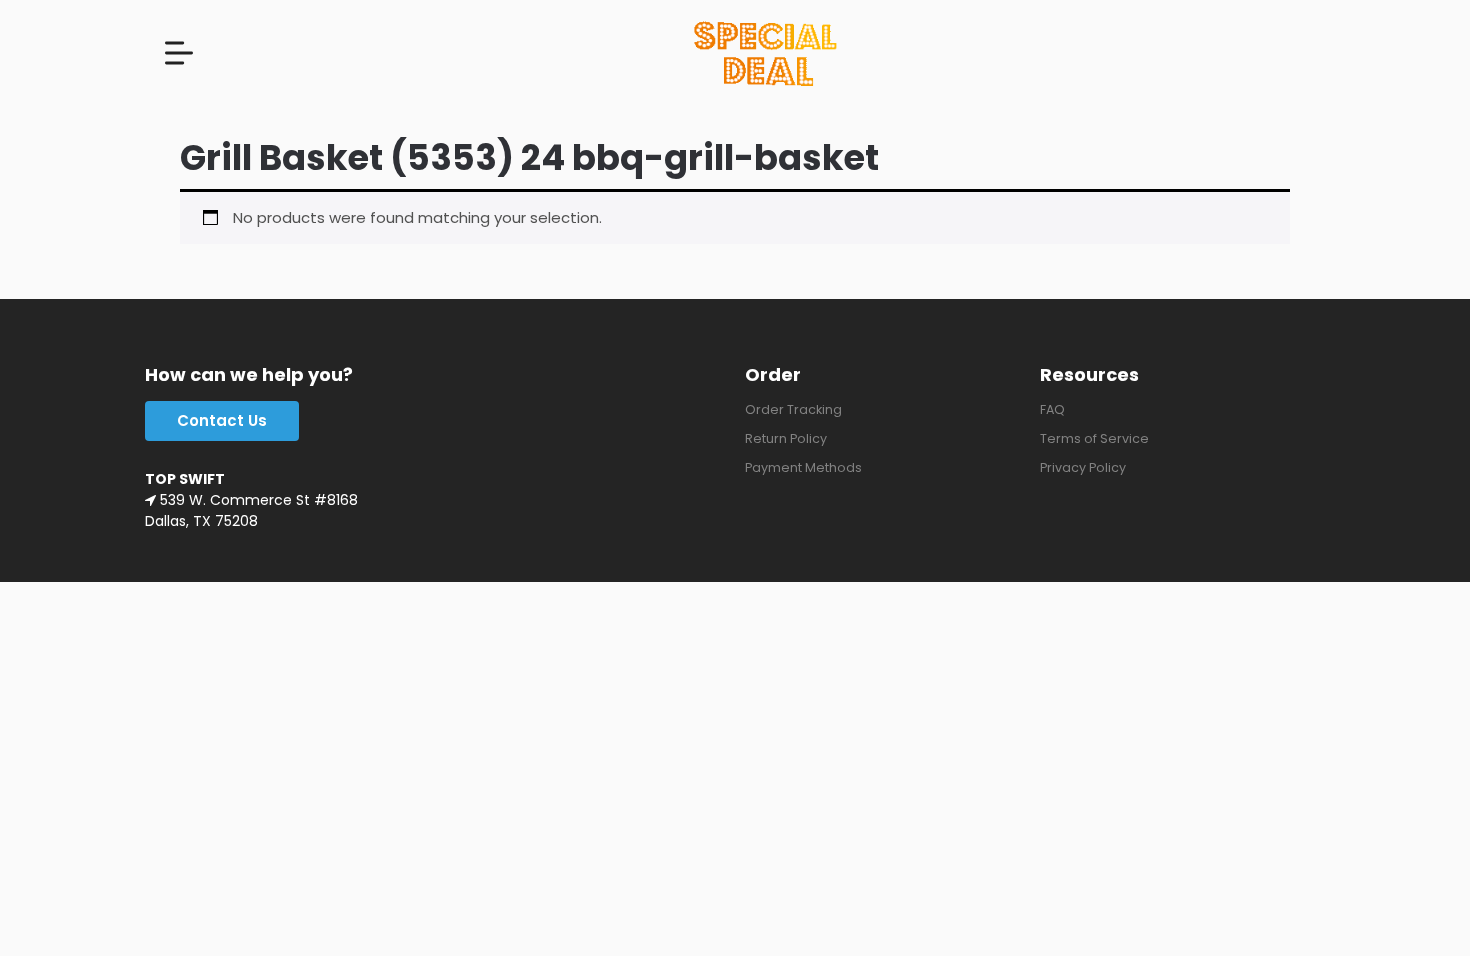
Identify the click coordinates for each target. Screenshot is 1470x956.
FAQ (1052, 409)
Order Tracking (793, 409)
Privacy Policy (1083, 467)
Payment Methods (803, 467)
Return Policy (786, 438)
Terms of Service (1094, 438)
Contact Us (222, 420)
